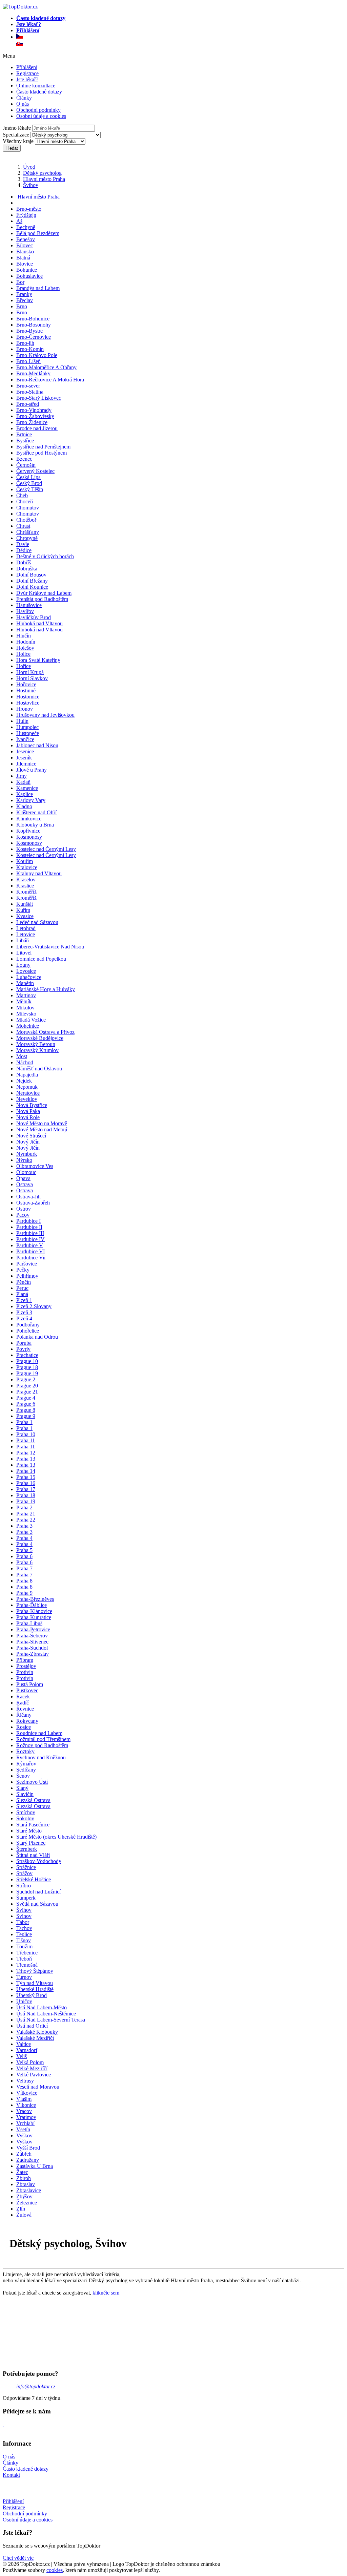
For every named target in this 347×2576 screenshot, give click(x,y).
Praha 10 (26, 1434)
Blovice (25, 264)
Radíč (23, 1703)
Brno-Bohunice (33, 319)
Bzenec (24, 459)
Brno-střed (28, 404)
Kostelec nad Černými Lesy (46, 849)
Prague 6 (26, 1404)
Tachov (24, 1928)
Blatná (23, 258)
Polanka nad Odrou (37, 1337)
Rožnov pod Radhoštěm (42, 1745)
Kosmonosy (29, 837)
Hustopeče (28, 733)
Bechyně (26, 227)
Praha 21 (26, 1514)
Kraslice (25, 886)
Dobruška (27, 569)
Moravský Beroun (36, 1044)
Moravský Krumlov (37, 1050)
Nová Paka (28, 1111)
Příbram (25, 1660)
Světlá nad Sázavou (37, 1904)
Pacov (23, 1215)
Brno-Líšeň (28, 361)
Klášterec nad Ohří (36, 812)
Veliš (22, 2056)
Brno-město (29, 209)
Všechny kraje (18, 141)
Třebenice (27, 1953)
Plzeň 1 (24, 1300)
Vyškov (24, 2135)
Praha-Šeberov (32, 1636)
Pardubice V (30, 1245)
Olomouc (26, 1172)
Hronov (25, 709)
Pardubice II (29, 1227)
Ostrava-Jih (28, 1197)
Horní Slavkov (32, 678)
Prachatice (27, 1355)
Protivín (25, 1672)
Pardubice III (30, 1233)
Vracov (24, 2111)
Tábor (23, 1922)
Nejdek (24, 1081)
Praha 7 (24, 1568)
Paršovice (27, 1264)
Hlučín (24, 636)
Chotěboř (26, 520)
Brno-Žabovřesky (35, 416)
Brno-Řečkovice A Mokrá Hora (50, 380)
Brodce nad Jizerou (37, 428)
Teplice (24, 1934)
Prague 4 (26, 1398)
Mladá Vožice (31, 1020)
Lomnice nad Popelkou (41, 959)
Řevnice (25, 1709)
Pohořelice (28, 1331)
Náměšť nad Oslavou (39, 1069)
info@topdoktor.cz (36, 2386)
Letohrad (26, 928)
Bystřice (25, 441)
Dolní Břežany (32, 581)
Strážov (24, 1873)
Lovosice (26, 971)
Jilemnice (26, 764)
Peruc (22, 1288)
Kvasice (25, 916)
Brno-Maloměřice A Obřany (46, 367)
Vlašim (24, 2099)
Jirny (22, 776)
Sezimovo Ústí (32, 1782)
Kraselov (26, 879)
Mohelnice (28, 1026)
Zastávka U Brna (35, 2166)
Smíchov (26, 1812)
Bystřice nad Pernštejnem (43, 447)
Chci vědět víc (18, 2558)
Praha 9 (24, 1593)
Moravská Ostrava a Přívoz (45, 1032)
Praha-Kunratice (34, 1617)
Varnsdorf (27, 2050)
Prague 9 (26, 1416)
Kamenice (27, 788)
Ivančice (25, 739)
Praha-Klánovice (34, 1611)
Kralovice (27, 867)
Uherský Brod (32, 1995)
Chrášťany (28, 532)
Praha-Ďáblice (32, 1605)
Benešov (26, 239)
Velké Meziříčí (32, 2068)
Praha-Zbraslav (33, 1654)
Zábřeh (24, 2154)
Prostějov (26, 1666)
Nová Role (28, 1117)
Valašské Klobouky (37, 2032)
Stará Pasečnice (33, 1825)
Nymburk (27, 1154)
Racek (23, 1697)
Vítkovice (27, 2093)
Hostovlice (28, 703)
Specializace (16, 135)
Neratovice (28, 1093)
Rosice (24, 1727)
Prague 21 (27, 1392)
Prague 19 (27, 1373)
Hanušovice (29, 605)
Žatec (22, 2172)
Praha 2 (24, 1507)
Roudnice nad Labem (39, 1733)
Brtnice (24, 434)
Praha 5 (24, 1550)
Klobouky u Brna (35, 825)
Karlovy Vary (31, 800)
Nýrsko (24, 1160)
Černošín (26, 465)
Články (24, 98)
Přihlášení (27, 67)
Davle (23, 544)
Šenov (23, 1776)
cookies (55, 2570)
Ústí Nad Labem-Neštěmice (46, 2014)
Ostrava (25, 1184)
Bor (20, 282)
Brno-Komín (30, 349)
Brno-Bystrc (29, 331)
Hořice (24, 666)
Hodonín (26, 642)
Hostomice (28, 697)
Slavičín (25, 1794)
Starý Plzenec (31, 1843)
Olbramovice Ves (35, 1166)
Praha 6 (24, 1556)
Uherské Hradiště (35, 1989)
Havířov (25, 611)
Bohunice (27, 270)
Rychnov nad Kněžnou (41, 1757)
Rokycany (27, 1721)
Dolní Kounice (32, 587)
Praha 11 (26, 1440)
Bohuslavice (29, 276)
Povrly (23, 1349)
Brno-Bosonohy (34, 325)
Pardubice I (28, 1221)
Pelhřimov (27, 1276)
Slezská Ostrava (33, 1800)
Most (22, 1056)
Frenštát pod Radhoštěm (42, 599)
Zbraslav (26, 2184)
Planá (22, 1294)
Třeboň (24, 1959)
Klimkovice (29, 819)
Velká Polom (30, 2062)
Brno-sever (28, 386)
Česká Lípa (28, 477)
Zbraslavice (29, 2190)
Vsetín (23, 2129)
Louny (23, 965)
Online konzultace (36, 86)
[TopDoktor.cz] (180, 37)
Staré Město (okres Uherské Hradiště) (56, 1837)
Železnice (27, 2203)
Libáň (23, 940)
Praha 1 (24, 1422)
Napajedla (27, 1075)
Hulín (22, 721)
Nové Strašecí (31, 1136)
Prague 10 (27, 1361)
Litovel (24, 953)
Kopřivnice (28, 831)
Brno (22, 306)
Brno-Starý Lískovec (39, 398)
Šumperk (26, 1898)
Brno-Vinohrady (34, 410)
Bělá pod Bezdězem (38, 233)
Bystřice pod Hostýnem (42, 453)
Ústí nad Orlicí (32, 2026)
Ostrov (24, 1209)
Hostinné (26, 690)
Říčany (24, 1715)
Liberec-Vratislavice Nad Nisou (50, 947)
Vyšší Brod (28, 2148)
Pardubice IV (30, 1239)
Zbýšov (24, 2196)
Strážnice (26, 1867)
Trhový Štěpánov (35, 1971)
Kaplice (25, 794)
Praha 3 (24, 1526)
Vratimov (26, 2117)
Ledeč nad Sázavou (37, 922)
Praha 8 (24, 1581)
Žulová (24, 2215)
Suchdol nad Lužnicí (38, 1892)
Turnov (24, 1977)
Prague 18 (27, 1367)
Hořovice (26, 684)
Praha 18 (26, 1495)
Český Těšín (30, 489)
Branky (24, 294)
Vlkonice (26, 2105)
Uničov (24, 2001)
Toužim (24, 1946)
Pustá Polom (30, 1684)
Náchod (25, 1062)
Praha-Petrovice (33, 1629)
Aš (19, 221)
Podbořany (28, 1325)
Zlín (21, 2209)
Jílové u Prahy (32, 770)
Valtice (24, 2044)
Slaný (22, 1788)
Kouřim (25, 861)
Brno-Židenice (32, 422)
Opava (23, 1178)
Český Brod (29, 483)
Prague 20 (27, 1386)
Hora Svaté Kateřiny (38, 660)
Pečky (23, 1270)
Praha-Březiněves (35, 1599)
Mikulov (25, 1008)
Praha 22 (26, 1520)
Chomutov (28, 508)
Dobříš (24, 562)
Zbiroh (24, 2178)
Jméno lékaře (17, 128)
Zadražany (28, 2160)
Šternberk (27, 1849)
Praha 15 (26, 1477)
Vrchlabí (25, 2123)
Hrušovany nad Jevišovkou (45, 715)
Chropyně (27, 538)
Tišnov (24, 1940)
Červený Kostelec (35, 471)
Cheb (22, 495)
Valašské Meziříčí (35, 2038)
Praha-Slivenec (32, 1642)
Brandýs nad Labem (38, 288)
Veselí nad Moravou (38, 2087)
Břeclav (25, 300)
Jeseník (24, 758)
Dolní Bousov (31, 575)
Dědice (24, 550)
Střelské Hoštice (34, 1879)
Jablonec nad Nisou (37, 745)
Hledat (12, 148)
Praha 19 (26, 1501)
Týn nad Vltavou (35, 1983)
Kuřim (23, 910)
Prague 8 (26, 1410)
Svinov (24, 1916)
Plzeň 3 (24, 1312)
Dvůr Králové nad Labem (44, 593)
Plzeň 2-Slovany (34, 1306)
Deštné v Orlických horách (45, 556)
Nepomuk (27, 1087)
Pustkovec (27, 1690)
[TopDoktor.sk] (20, 44)
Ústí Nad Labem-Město (42, 2007)
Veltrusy (25, 2081)
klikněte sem (106, 2293)
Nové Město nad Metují (42, 1129)
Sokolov (25, 1818)
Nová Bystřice (32, 1105)
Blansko (25, 252)
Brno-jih (25, 343)
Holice (23, 654)
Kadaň (23, 782)
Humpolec (27, 727)
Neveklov (27, 1099)
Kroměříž (26, 892)
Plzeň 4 (24, 1318)
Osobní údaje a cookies (41, 116)
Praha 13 (26, 1459)
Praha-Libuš (29, 1623)
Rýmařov (26, 1764)
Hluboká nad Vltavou (39, 623)
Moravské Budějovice (40, 1038)
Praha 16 (26, 1483)
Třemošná (27, 1965)
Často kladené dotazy (39, 92)
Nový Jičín (28, 1142)
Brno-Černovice (34, 337)
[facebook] (3, 2424)
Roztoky (25, 1751)
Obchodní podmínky (38, 110)
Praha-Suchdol (32, 1648)
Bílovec (25, 245)
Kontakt (11, 2475)
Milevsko (26, 1014)
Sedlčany (26, 1770)
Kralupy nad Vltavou (39, 873)
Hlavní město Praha (44, 179)
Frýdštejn (26, 215)
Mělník (24, 1001)
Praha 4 (24, 1538)
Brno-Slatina (30, 392)
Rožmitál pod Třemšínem (43, 1739)
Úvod (29, 167)
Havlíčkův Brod (34, 617)
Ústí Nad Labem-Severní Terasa (51, 2020)
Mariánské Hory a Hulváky (46, 989)
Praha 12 (26, 1453)
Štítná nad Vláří (33, 1855)
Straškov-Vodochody (39, 1861)
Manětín (25, 983)
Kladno (24, 806)
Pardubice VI (30, 1251)
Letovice (26, 934)
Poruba (24, 1343)
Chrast (23, 526)
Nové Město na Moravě (42, 1123)
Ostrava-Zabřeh (33, 1203)
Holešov (25, 648)
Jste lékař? (27, 79)
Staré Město (29, 1831)
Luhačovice (29, 977)
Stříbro (24, 1886)
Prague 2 (26, 1379)
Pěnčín (24, 1282)
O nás (23, 104)
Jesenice (25, 751)
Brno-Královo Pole (37, 355)
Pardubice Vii (31, 1258)
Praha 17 (26, 1489)
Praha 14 (26, 1471)
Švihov (31, 185)
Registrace (27, 73)
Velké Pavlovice (34, 2075)
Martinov (26, 995)
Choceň (25, 501)
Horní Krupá (30, 672)
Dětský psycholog (42, 173)
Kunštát (25, 904)
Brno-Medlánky (33, 373)
